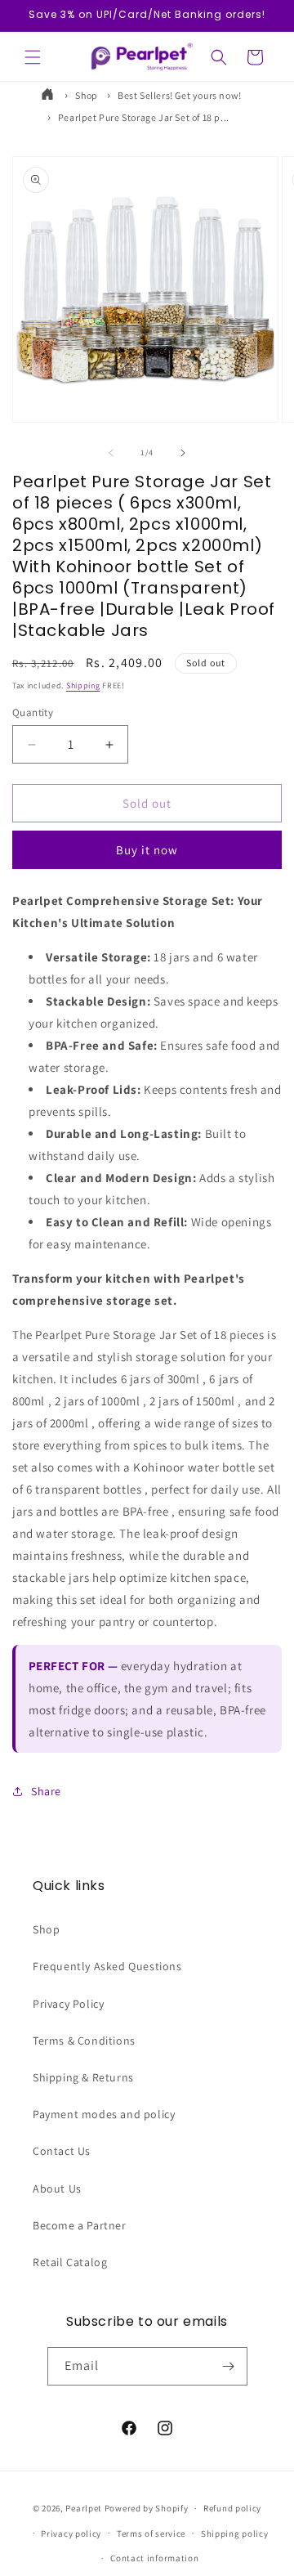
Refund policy (232, 2508)
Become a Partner (80, 2225)
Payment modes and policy (104, 2114)
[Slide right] (183, 453)
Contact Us (62, 2151)
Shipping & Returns (83, 2077)
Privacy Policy (68, 2004)
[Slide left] (111, 453)
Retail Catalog (70, 2262)
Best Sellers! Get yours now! (180, 95)
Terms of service (151, 2533)
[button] (33, 57)
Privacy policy (71, 2533)
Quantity (33, 712)
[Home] (48, 95)
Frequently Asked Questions (107, 1966)
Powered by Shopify (147, 2508)
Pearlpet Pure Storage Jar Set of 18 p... (144, 117)
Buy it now (147, 850)
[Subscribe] (229, 2366)
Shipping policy (235, 2533)
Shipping (83, 685)
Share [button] (46, 1791)
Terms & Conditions (84, 2041)
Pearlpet (84, 2508)
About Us (57, 2188)
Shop (86, 95)
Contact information (154, 2558)
